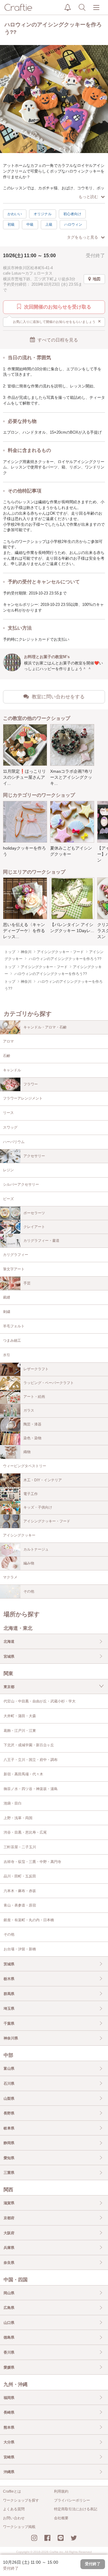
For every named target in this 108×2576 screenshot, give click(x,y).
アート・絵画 (34, 1397)
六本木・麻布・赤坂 (20, 1891)
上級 (49, 224)
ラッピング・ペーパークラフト (49, 1383)
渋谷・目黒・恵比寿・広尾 (25, 1832)
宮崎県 (9, 2457)
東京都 (9, 1687)
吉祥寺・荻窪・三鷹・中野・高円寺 (32, 1862)
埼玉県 (9, 2009)
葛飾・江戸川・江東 (20, 1731)
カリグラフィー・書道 (41, 1241)
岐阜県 (9, 2128)
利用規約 (61, 2491)
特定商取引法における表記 (76, 2509)
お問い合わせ (14, 2518)
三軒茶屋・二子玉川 (20, 1847)
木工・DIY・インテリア (43, 1480)
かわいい (15, 214)
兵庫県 (9, 2248)
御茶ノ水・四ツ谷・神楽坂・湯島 (31, 1789)
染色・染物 (32, 1438)
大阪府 (9, 2233)
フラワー (31, 1084)
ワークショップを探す (21, 2500)
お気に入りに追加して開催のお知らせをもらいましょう (57, 321)
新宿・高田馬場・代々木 (23, 1774)
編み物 (29, 1563)
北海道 (9, 1642)
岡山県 (9, 2293)
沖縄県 (9, 2472)
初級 (11, 224)
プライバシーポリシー (72, 2500)
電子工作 (31, 1494)
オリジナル (43, 214)
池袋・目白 (13, 1803)
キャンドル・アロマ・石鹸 (45, 1027)
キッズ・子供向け (38, 1507)
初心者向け (72, 214)
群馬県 (9, 1994)
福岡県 (9, 2398)
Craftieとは (12, 2491)
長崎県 (9, 2412)
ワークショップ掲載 (19, 2527)
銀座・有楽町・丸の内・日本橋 (29, 1920)
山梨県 (9, 2099)
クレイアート (34, 1227)
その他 (29, 1591)
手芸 (27, 1283)
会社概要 (61, 2518)
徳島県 (9, 2337)
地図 (97, 279)
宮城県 (9, 1657)
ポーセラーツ (34, 1213)
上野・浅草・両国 (18, 1818)
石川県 (9, 2084)
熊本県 (9, 2427)
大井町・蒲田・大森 (20, 1716)
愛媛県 (9, 2367)
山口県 (9, 2323)
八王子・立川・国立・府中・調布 (31, 1760)
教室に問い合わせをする (58, 697)
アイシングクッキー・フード (47, 1521)
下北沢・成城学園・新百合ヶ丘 (29, 1745)
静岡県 (9, 2143)
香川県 (9, 2352)
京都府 (9, 2218)
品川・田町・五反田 (20, 1876)
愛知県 (9, 2158)
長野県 (9, 2113)
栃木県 (9, 1979)
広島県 (9, 2308)
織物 (27, 1452)
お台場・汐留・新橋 (20, 1949)
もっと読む (88, 197)
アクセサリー (34, 1156)
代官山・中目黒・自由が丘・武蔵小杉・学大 (40, 1701)
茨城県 (9, 1964)
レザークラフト (36, 1369)
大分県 (9, 2442)
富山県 (9, 2069)
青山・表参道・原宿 (20, 1905)
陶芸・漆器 (32, 1424)
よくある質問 (14, 2509)
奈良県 (9, 2263)
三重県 (9, 2173)
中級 (30, 224)
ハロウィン (73, 224)
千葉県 (9, 2024)
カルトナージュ (36, 1549)
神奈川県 (11, 2038)
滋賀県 (9, 2203)
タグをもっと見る (82, 237)
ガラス (29, 1410)
